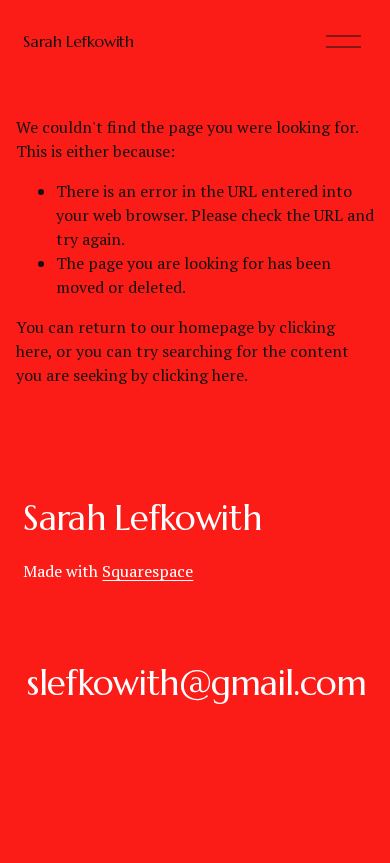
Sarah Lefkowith (78, 41)
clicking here (198, 375)
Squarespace (147, 571)
